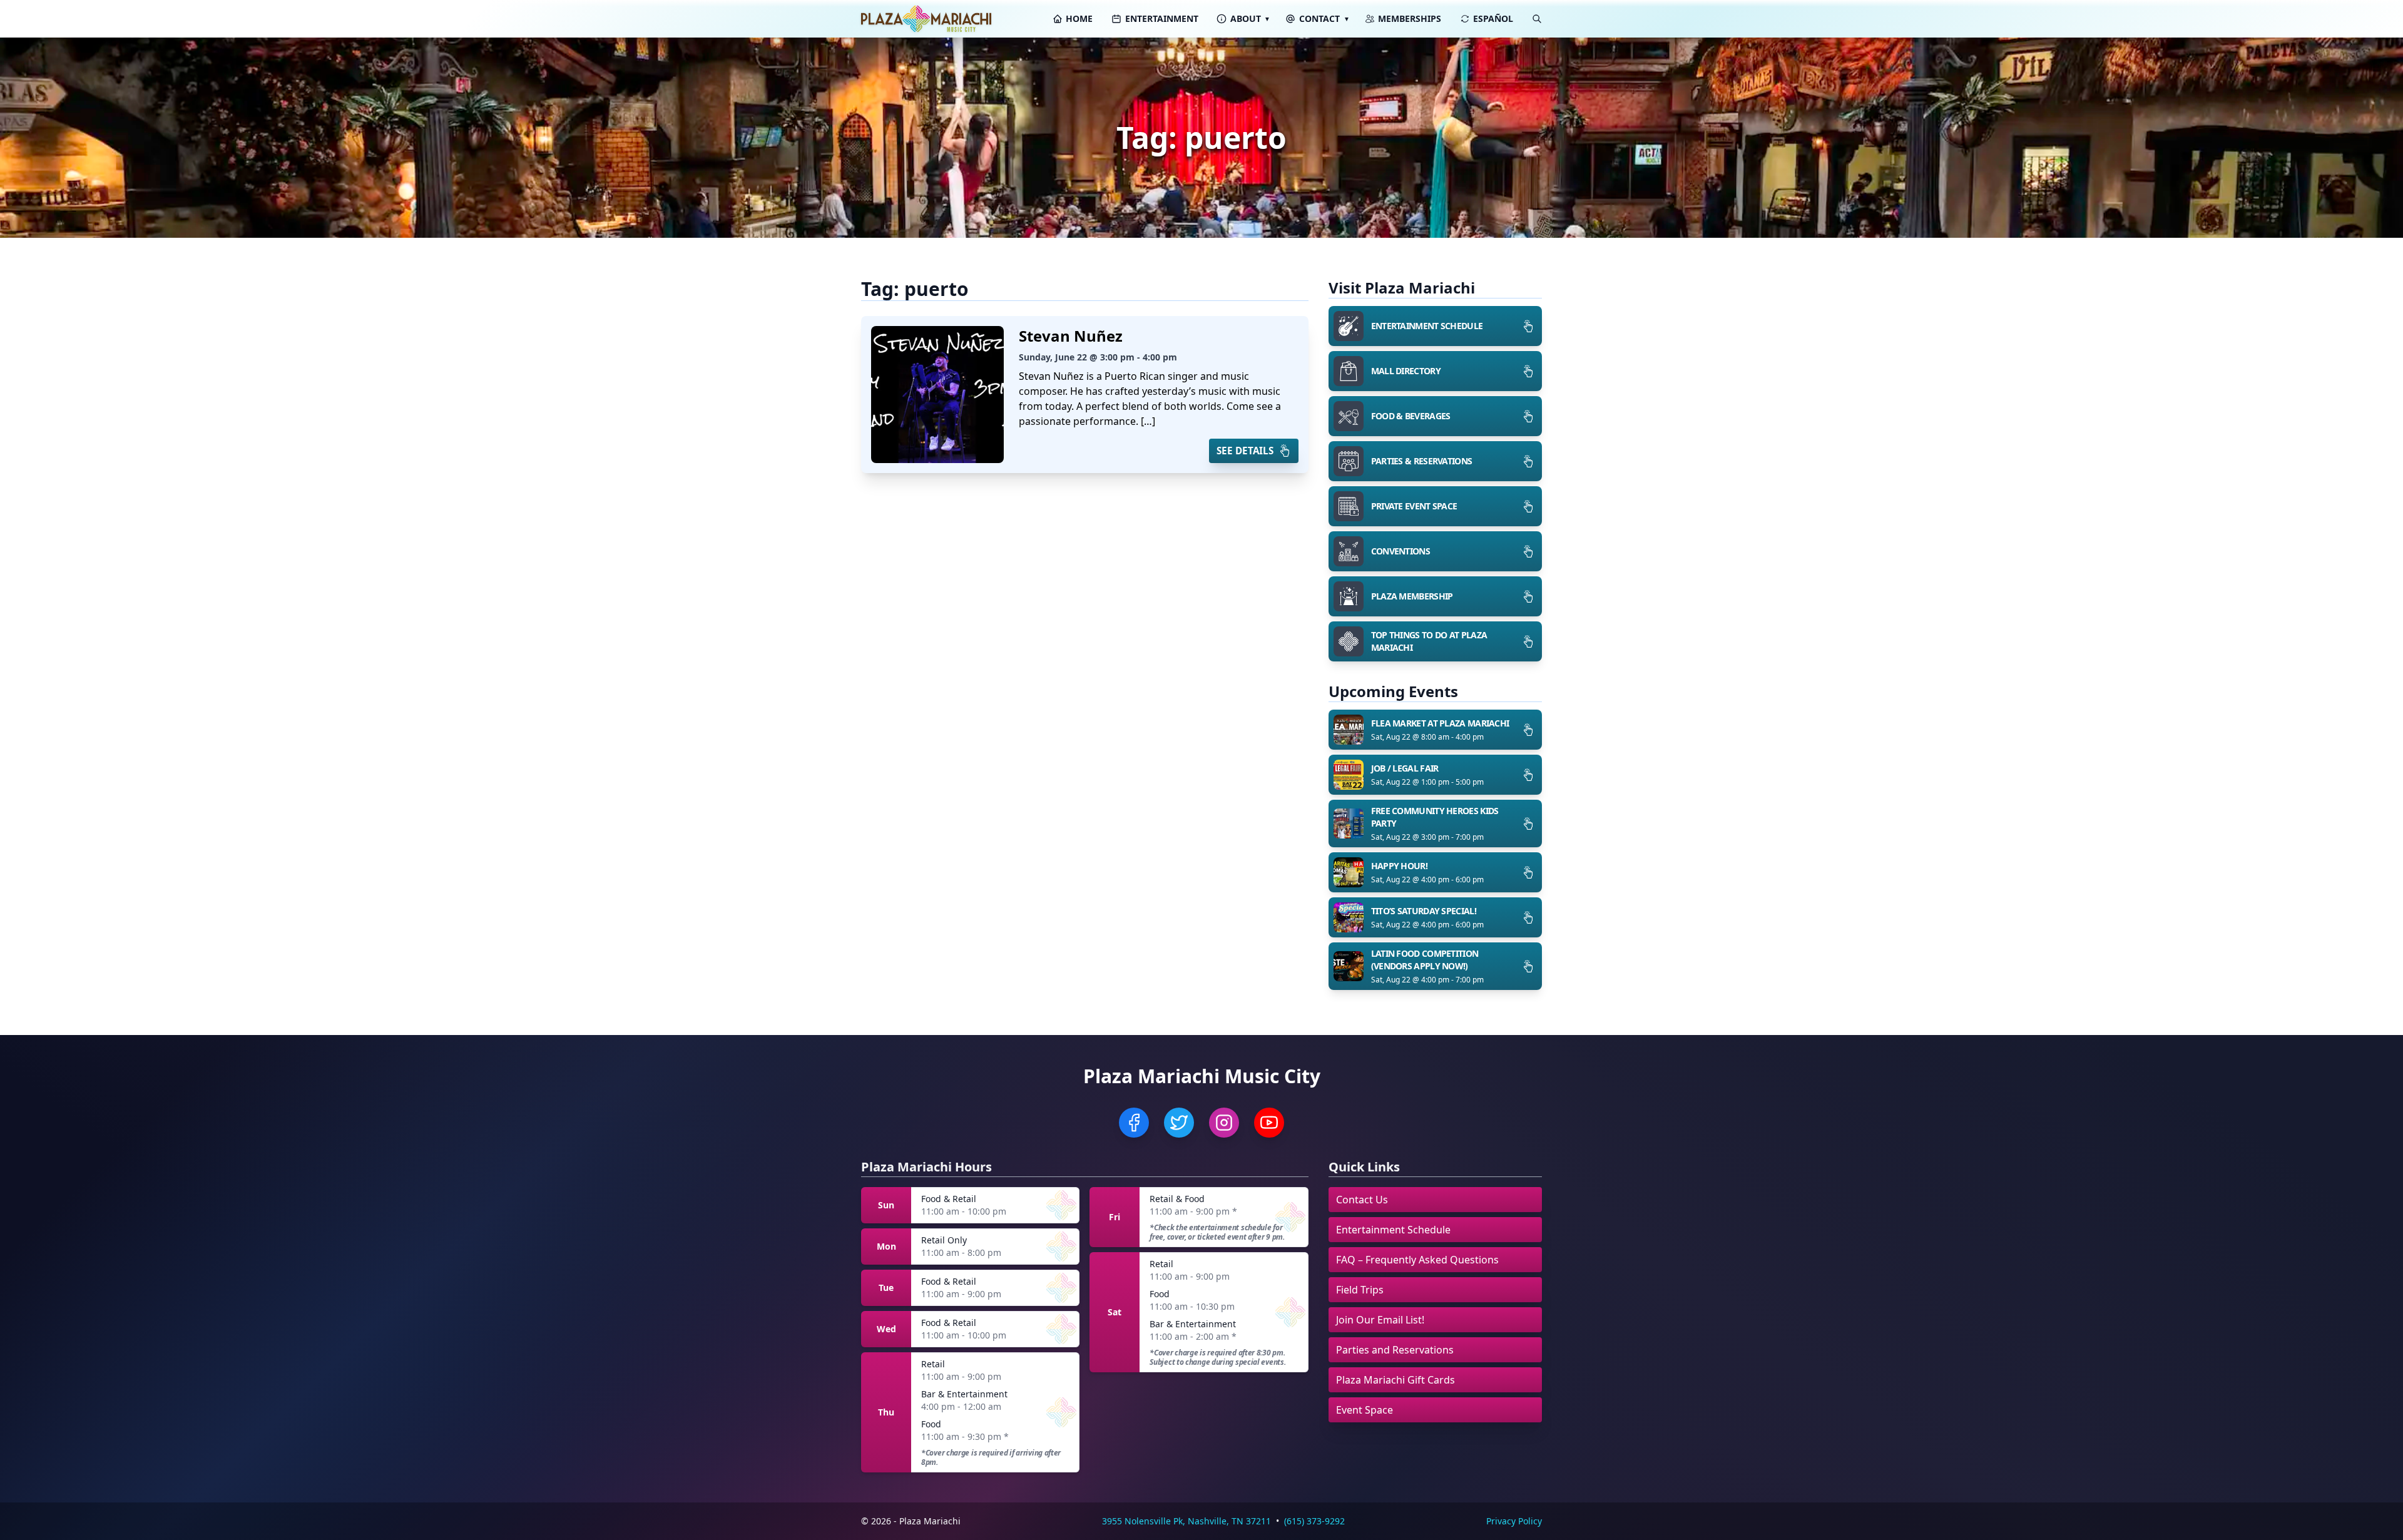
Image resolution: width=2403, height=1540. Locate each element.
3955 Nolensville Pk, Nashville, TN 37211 (1186, 1521)
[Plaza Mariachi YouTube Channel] (1269, 1123)
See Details (1245, 451)
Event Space (1365, 1410)
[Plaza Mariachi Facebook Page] (1134, 1123)
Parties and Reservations (1395, 1350)
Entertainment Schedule (1393, 1230)
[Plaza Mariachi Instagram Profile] (1224, 1123)
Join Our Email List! (1380, 1320)
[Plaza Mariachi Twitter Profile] (1179, 1123)
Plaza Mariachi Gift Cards (1395, 1380)
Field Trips (1360, 1290)
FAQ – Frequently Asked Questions (1417, 1260)
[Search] (1537, 19)
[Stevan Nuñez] (937, 395)
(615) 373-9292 (1314, 1521)
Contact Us (1362, 1200)
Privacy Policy (1514, 1521)
